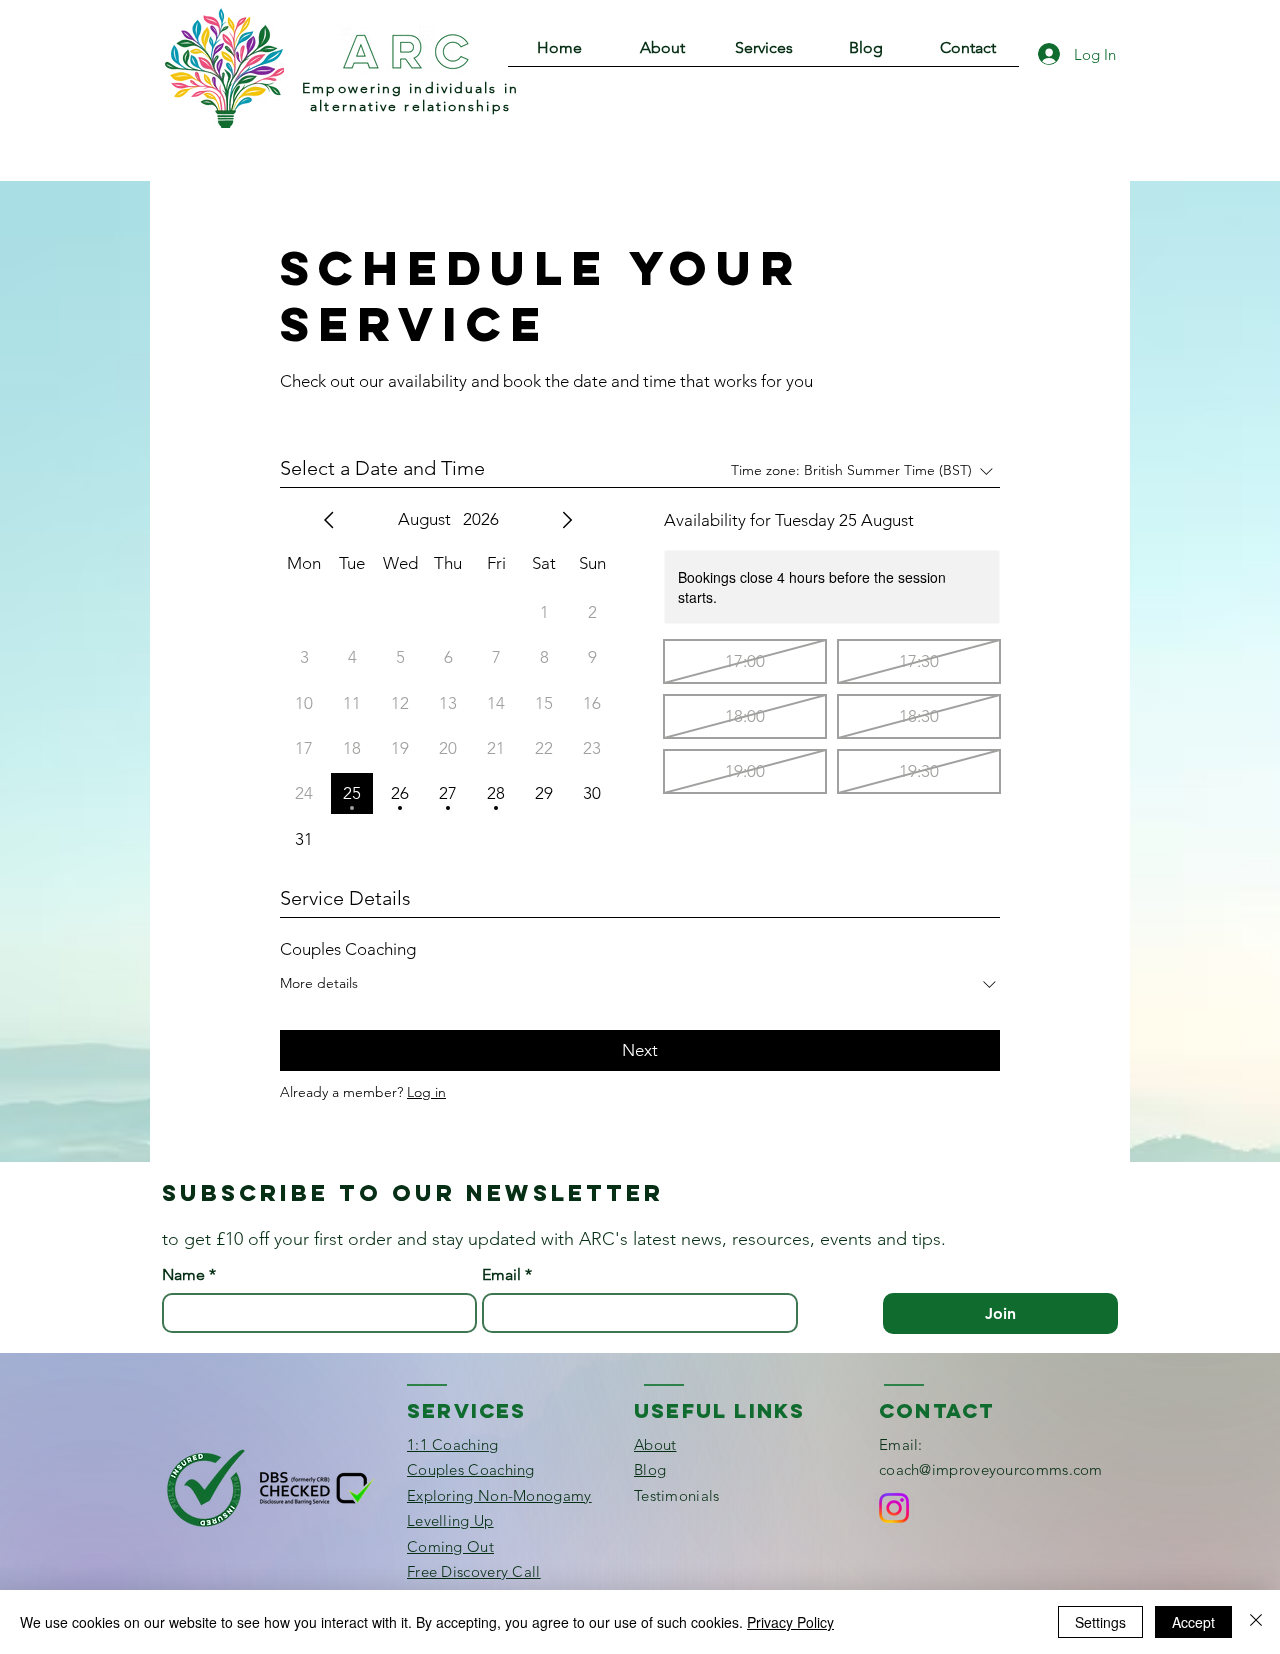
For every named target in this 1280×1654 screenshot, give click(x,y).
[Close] (1256, 1622)
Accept (1193, 1622)
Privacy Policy (790, 1622)
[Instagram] (894, 1508)
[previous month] (329, 520)
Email (507, 1274)
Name (189, 1274)
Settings (1100, 1622)
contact (936, 1410)
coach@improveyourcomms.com (991, 1469)
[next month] (567, 520)
